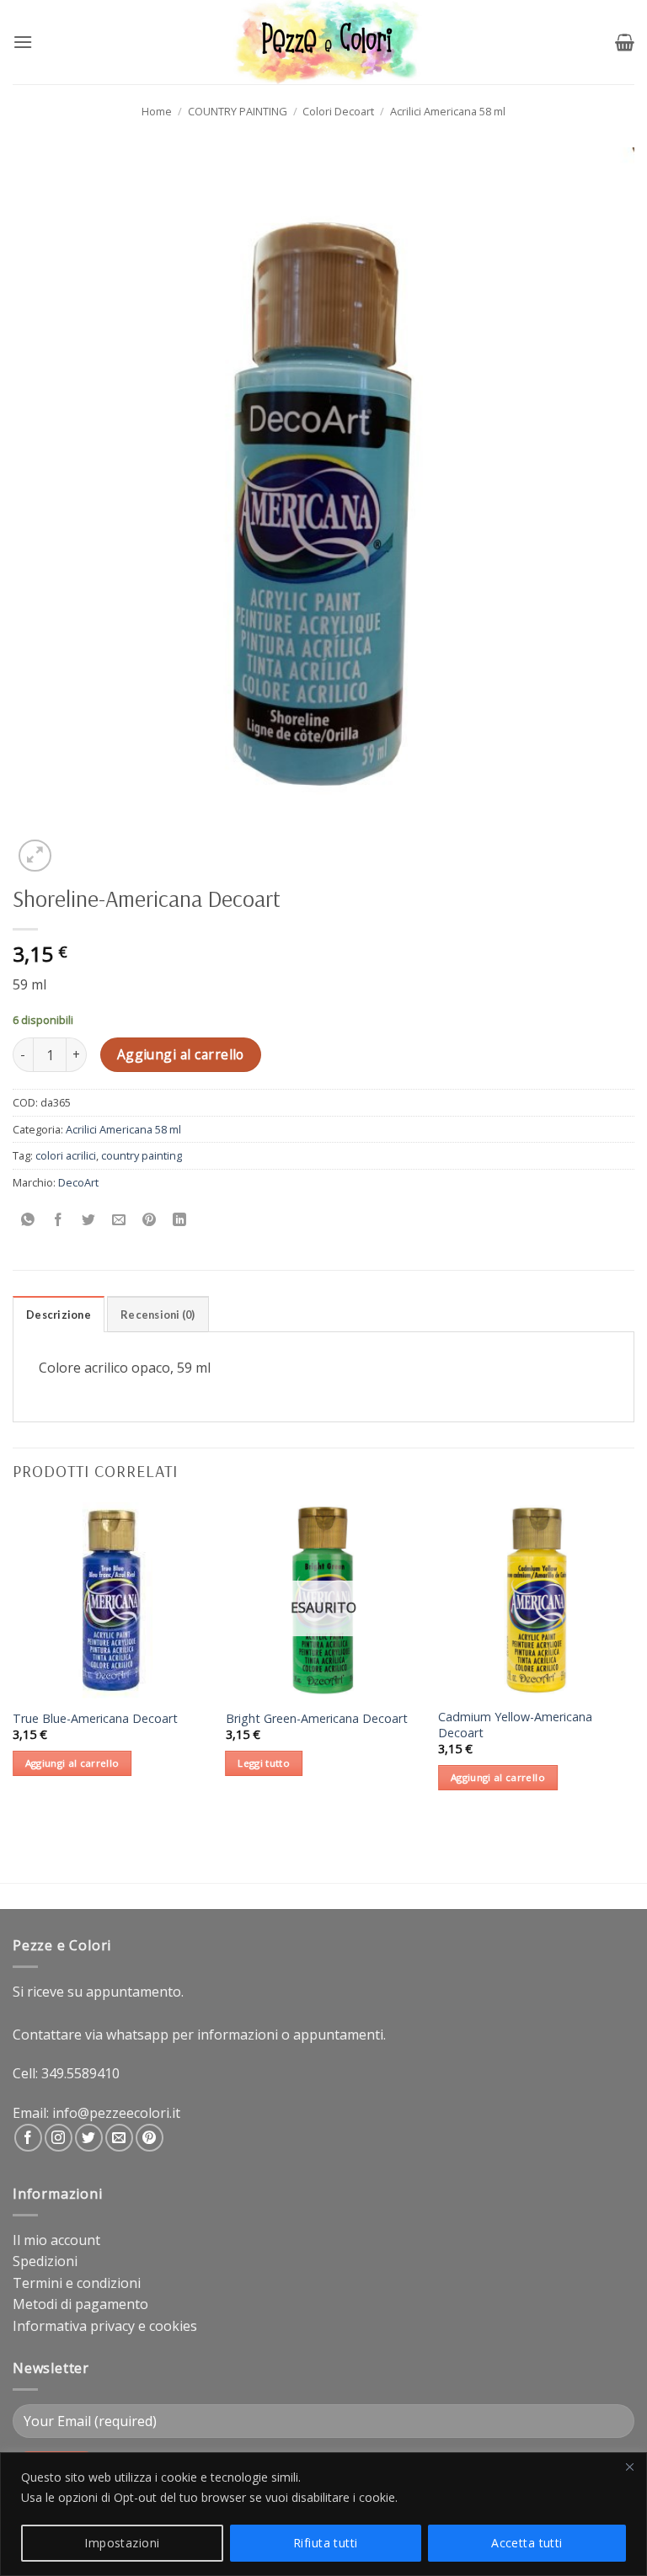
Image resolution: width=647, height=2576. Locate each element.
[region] (323, 2514)
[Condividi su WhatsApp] (28, 1220)
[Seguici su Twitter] (89, 2138)
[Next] (634, 1661)
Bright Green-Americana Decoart (317, 1719)
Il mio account (56, 2240)
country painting (142, 1155)
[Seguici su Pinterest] (150, 2138)
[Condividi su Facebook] (59, 1220)
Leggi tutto (264, 1763)
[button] (23, 42)
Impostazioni (122, 2543)
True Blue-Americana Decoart (95, 1719)
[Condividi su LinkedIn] (180, 1220)
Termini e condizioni (77, 2283)
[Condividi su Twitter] (89, 1220)
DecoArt (78, 1182)
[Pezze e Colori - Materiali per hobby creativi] (324, 42)
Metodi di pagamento (80, 2304)
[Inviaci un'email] (119, 2138)
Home (157, 111)
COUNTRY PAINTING (238, 111)
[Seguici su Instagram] (59, 2138)
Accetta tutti (527, 2543)
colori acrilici (66, 1155)
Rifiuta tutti (325, 2543)
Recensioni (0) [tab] (158, 1315)
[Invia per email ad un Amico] (119, 1220)
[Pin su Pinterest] (150, 1220)
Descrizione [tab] (59, 1315)
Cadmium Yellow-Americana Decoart (515, 1725)
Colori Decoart (338, 111)
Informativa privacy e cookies (105, 2326)
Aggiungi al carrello (181, 1054)
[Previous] (13, 1661)
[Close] (629, 2467)
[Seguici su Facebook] (28, 2138)
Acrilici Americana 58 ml (448, 111)
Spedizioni (45, 2261)
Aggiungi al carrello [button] (72, 1763)
